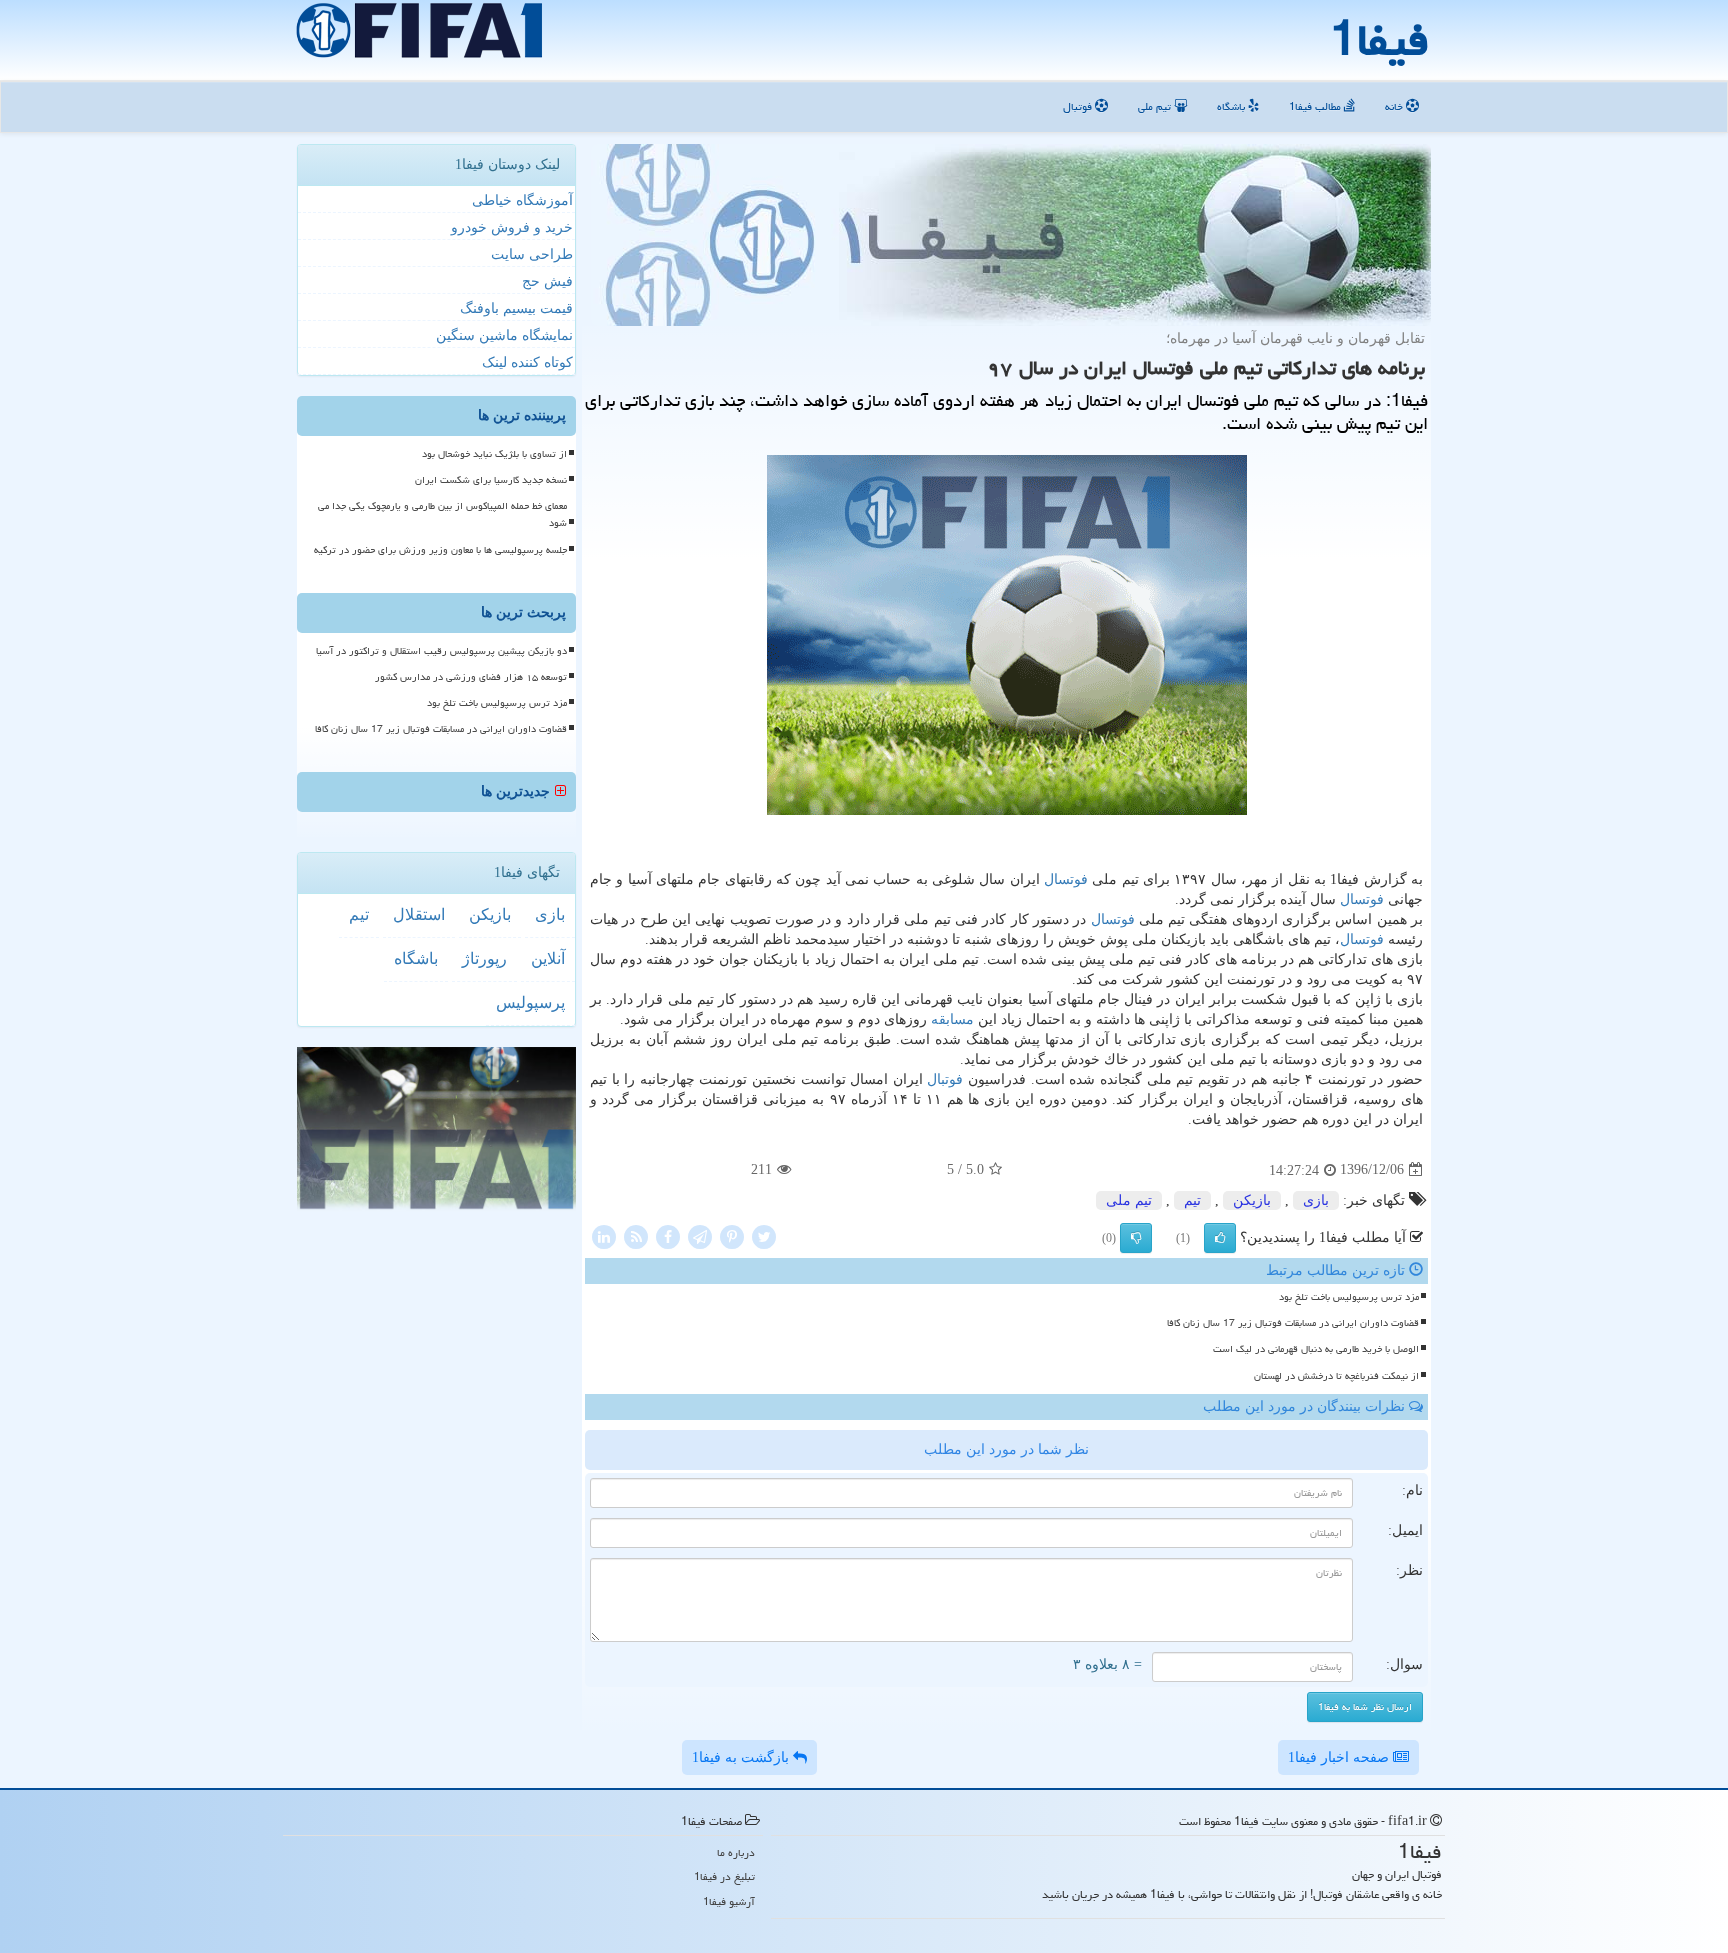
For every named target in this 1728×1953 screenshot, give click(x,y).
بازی (1316, 1200)
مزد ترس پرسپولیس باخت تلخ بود (1349, 1297)
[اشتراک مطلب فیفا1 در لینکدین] (604, 1235)
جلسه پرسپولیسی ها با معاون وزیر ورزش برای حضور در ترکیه (440, 550)
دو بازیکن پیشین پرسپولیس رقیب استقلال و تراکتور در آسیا (441, 651)
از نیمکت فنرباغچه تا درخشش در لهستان (1336, 1376)
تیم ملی (1156, 106)
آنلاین (548, 958)
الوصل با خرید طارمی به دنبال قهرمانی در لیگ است (1316, 1349)
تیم (1192, 1200)
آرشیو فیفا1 (729, 1901)
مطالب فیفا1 (1316, 106)
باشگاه (1232, 106)
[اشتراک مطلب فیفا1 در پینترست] (732, 1235)
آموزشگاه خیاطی (522, 200)
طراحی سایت (532, 254)
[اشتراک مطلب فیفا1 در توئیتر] (764, 1235)
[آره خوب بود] (1220, 1238)
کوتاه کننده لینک (527, 362)
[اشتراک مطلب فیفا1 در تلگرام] (700, 1235)
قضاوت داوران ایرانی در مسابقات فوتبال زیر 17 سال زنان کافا (1293, 1323)
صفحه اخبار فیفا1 (1340, 1757)
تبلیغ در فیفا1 (724, 1876)
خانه (1395, 106)
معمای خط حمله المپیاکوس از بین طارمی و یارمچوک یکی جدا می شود (442, 514)
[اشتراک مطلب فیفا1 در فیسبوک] (668, 1235)
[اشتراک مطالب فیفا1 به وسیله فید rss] (636, 1235)
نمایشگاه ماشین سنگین (504, 335)
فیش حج (547, 281)
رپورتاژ (484, 958)
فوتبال (1079, 106)
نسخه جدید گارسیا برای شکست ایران (491, 480)
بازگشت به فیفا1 (742, 1757)
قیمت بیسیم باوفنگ (516, 308)
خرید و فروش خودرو (512, 227)
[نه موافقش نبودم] (1136, 1238)
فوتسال (1066, 879)
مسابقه (952, 1019)
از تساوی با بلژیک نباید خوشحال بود (494, 454)
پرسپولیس (530, 1002)
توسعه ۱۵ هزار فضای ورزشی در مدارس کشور (471, 677)
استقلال (419, 914)
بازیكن (1252, 1200)
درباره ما (736, 1852)
